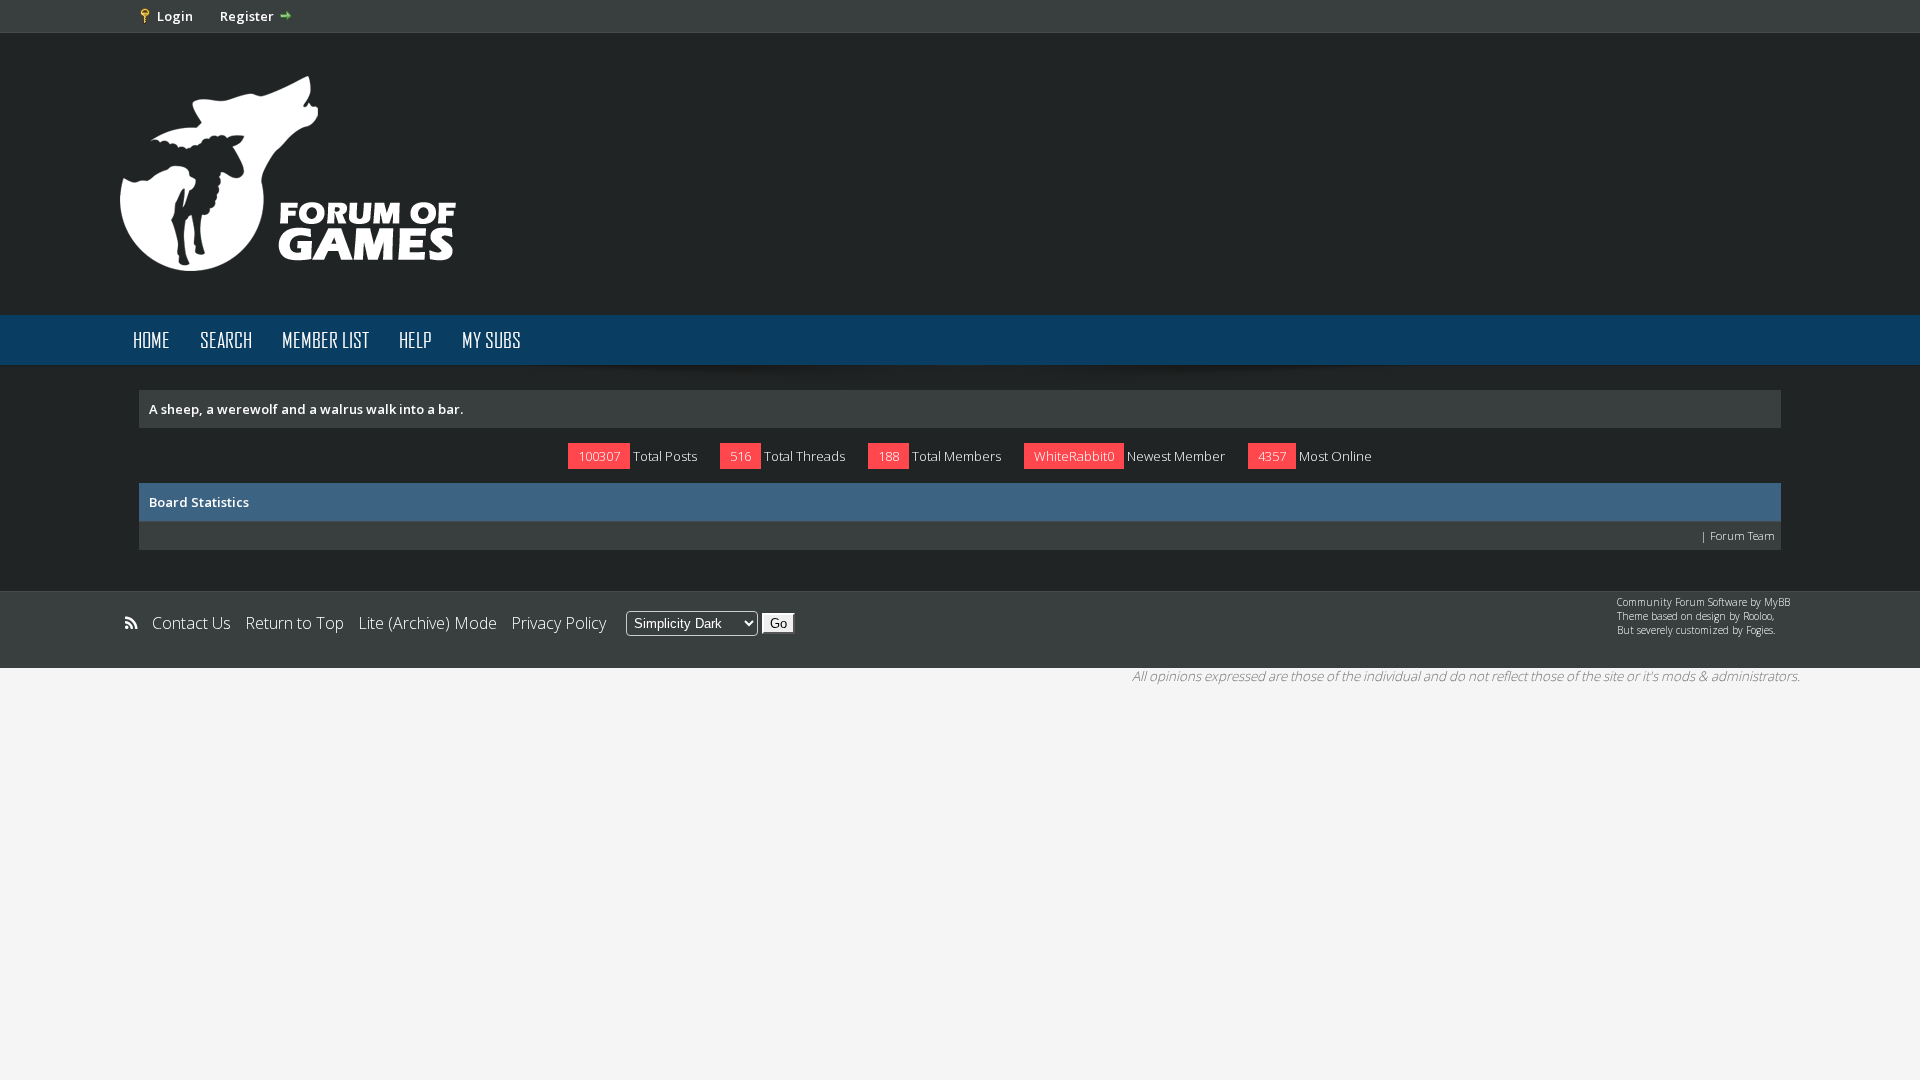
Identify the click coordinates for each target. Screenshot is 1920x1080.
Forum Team (1742, 535)
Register (247, 16)
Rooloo (1757, 616)
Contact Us (191, 623)
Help (415, 339)
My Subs (491, 339)
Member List (325, 339)
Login (175, 16)
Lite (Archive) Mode (427, 623)
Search (226, 339)
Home (151, 339)
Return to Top (294, 623)
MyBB (1777, 602)
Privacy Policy (558, 623)
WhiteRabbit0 (1074, 456)
